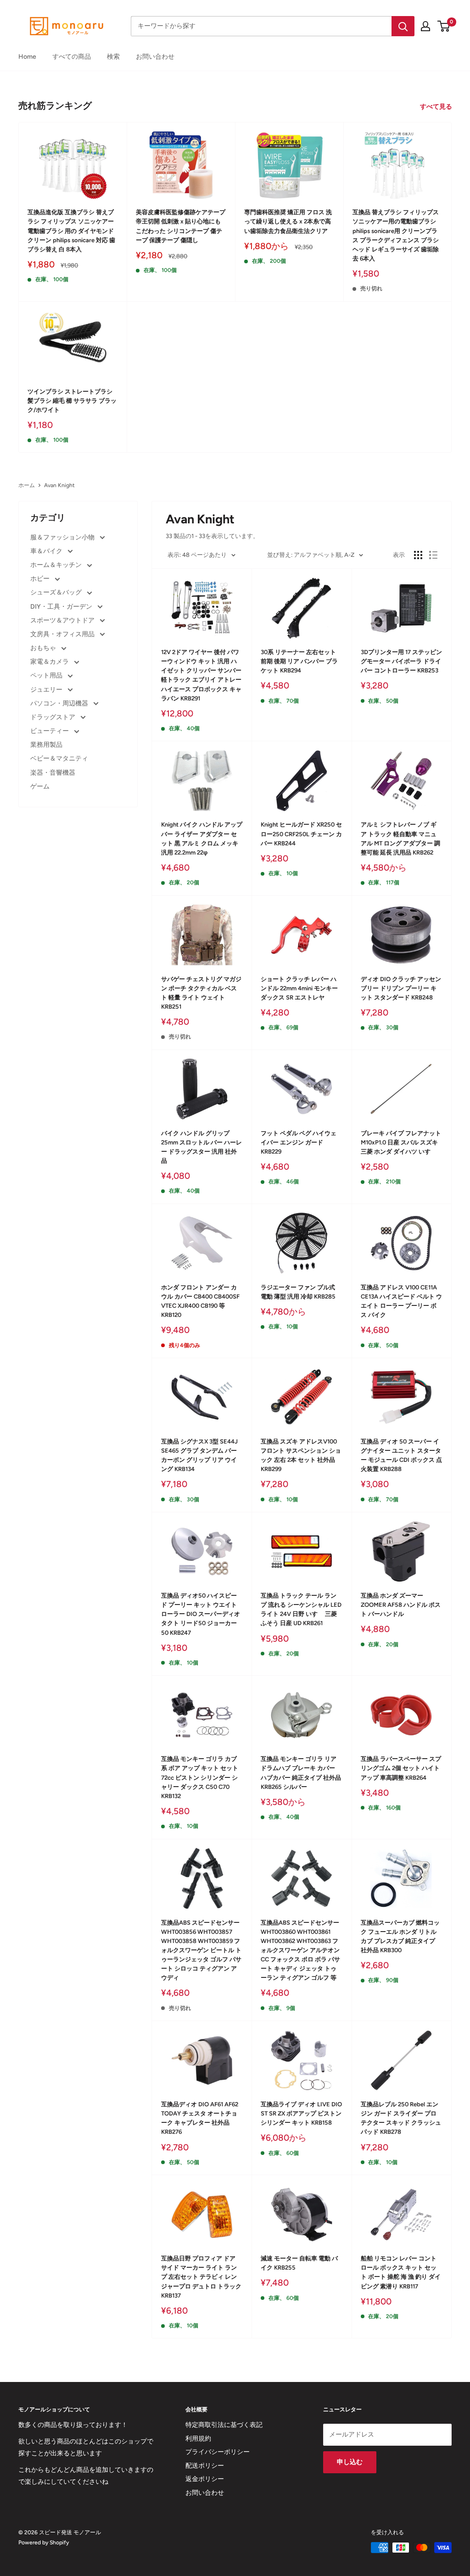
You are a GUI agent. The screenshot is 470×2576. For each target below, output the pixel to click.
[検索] (403, 26)
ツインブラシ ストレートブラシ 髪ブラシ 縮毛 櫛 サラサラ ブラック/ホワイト (72, 401)
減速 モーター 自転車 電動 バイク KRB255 (299, 2263)
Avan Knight (59, 485)
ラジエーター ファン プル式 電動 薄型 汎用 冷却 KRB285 (298, 1292)
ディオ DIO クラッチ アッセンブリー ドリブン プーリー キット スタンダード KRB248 (401, 988)
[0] (444, 26)
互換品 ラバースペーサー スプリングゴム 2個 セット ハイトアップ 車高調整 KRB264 (401, 1768)
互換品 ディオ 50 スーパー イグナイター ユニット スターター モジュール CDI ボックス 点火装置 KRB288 (401, 1455)
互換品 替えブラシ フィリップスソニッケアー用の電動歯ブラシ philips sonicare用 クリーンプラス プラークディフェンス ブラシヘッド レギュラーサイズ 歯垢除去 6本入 (396, 235)
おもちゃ (44, 648)
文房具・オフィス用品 (63, 634)
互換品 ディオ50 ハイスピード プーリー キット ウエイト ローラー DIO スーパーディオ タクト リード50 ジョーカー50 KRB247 (201, 1614)
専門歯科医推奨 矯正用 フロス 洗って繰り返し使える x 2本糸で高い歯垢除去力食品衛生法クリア (288, 221)
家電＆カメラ (50, 662)
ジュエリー (47, 690)
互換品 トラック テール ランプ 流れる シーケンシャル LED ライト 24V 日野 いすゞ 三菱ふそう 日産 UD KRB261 (301, 1609)
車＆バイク (47, 551)
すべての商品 (72, 57)
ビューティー (50, 731)
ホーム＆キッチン (57, 565)
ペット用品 (47, 675)
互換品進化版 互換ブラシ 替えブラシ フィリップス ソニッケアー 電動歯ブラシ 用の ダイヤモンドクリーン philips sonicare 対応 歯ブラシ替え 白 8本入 (71, 231)
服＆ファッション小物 (63, 537)
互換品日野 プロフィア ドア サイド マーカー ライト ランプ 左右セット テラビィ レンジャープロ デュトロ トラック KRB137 (201, 2277)
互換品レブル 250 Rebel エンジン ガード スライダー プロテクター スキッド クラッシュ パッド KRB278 (401, 2118)
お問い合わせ (155, 57)
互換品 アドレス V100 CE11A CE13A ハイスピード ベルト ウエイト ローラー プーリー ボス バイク (401, 1301)
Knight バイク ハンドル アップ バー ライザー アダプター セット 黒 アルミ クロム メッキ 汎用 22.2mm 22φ (202, 838)
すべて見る (437, 107)
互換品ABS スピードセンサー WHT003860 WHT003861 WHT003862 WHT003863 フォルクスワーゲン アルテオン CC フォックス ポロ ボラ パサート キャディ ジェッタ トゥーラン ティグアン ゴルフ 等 (300, 1950)
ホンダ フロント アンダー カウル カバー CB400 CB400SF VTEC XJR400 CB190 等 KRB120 (200, 1301)
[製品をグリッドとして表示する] (418, 555)
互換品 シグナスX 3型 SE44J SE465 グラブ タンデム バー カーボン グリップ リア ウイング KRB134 (199, 1455)
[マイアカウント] (425, 26)
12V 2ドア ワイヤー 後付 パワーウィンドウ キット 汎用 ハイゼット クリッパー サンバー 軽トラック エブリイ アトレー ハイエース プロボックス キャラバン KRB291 (201, 675)
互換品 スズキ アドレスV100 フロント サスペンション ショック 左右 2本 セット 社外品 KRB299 (301, 1455)
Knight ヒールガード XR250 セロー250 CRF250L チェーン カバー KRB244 (301, 834)
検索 (113, 57)
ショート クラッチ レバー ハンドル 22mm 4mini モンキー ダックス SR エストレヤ (299, 988)
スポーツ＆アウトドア (63, 620)
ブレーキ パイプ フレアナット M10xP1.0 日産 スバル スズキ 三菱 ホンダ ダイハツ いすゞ (401, 1142)
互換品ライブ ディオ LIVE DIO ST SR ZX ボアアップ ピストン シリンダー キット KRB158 (301, 2113)
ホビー (41, 579)
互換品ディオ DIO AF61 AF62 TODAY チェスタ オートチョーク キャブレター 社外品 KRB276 (200, 2118)
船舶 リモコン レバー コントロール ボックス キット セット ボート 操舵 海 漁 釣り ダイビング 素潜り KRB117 (401, 2272)
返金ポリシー (205, 2479)
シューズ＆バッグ (57, 592)
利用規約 (198, 2439)
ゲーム (40, 786)
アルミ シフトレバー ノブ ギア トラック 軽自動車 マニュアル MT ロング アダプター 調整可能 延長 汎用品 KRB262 (400, 838)
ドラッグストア (53, 717)
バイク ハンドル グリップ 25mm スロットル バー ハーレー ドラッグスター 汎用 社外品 (201, 1147)
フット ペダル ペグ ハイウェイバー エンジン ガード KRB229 (299, 1142)
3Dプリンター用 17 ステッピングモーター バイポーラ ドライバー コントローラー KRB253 (401, 661)
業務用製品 (46, 745)
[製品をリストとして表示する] (433, 555)
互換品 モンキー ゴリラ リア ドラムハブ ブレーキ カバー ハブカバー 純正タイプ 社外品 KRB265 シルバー (301, 1773)
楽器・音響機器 (53, 773)
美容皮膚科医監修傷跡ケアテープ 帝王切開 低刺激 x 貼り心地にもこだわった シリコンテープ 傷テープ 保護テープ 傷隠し (181, 226)
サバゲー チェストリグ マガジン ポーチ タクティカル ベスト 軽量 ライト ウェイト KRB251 (201, 993)
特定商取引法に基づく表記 (224, 2425)
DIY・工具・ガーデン (62, 607)
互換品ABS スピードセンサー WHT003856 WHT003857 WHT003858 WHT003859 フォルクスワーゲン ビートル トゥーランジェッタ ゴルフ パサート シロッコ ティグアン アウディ (201, 1950)
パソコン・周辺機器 (60, 703)
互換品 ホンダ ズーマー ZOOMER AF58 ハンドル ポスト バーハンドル (401, 1605)
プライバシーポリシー (218, 2452)
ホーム (27, 485)
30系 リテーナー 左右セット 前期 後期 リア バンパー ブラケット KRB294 (299, 661)
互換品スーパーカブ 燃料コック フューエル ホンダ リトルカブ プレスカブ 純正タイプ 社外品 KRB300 (400, 1936)
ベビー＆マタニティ (59, 758)
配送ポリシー (205, 2466)
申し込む (350, 2462)
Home (27, 57)
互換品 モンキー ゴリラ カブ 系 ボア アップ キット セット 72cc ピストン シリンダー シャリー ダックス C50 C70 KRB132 (200, 1777)
